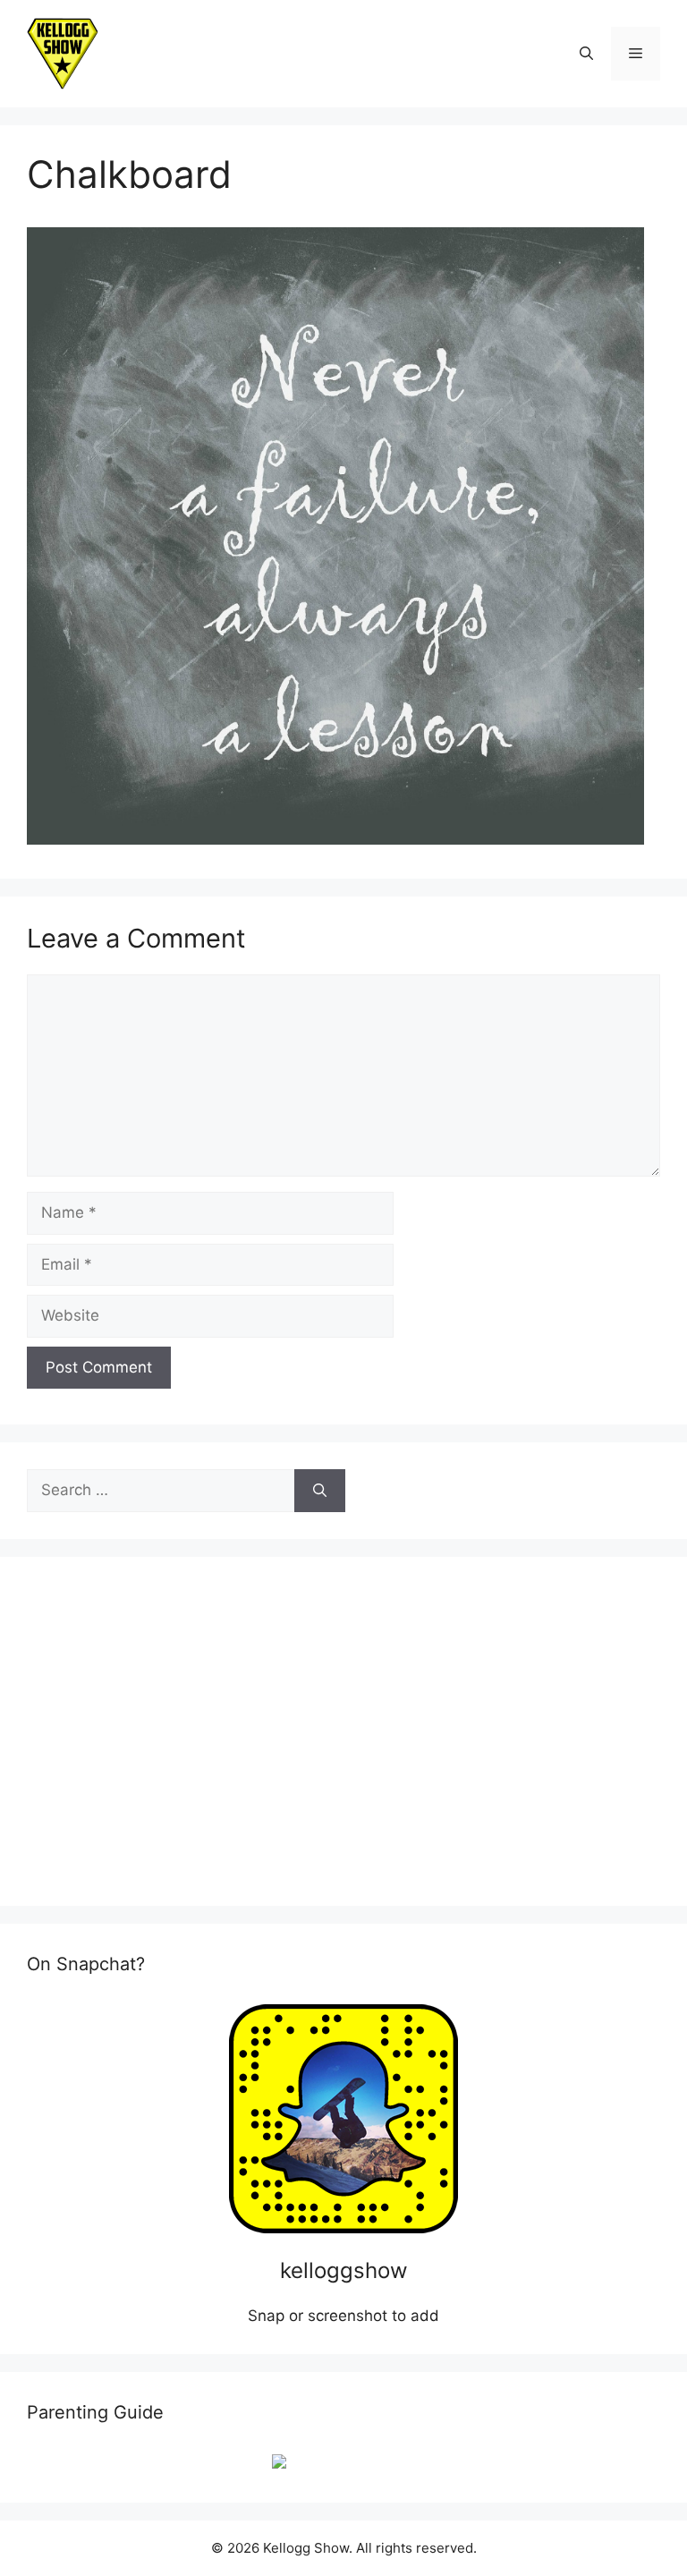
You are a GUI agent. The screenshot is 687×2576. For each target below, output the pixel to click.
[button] (586, 54)
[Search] (320, 1491)
